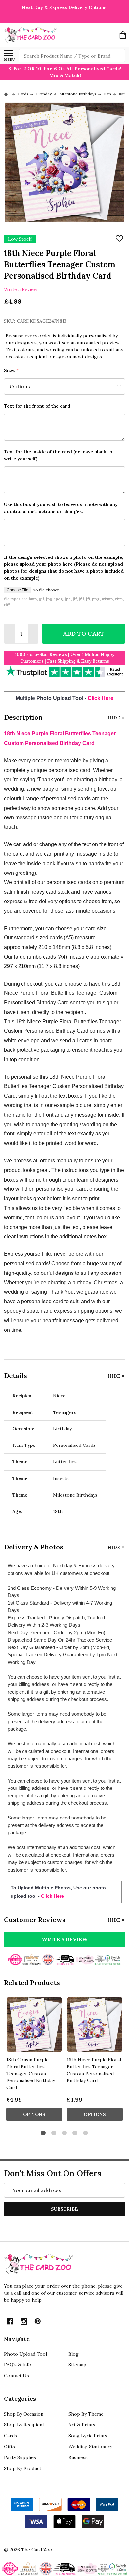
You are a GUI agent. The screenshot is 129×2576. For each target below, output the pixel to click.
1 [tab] (43, 2133)
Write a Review (21, 289)
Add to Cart (84, 633)
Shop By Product (23, 2468)
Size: (11, 371)
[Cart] (123, 35)
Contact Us (17, 2376)
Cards (10, 2436)
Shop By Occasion (24, 2414)
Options (34, 2114)
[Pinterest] (38, 2321)
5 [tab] (86, 2133)
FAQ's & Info (18, 2365)
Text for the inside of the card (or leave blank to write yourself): (58, 455)
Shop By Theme (86, 2414)
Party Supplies (20, 2457)
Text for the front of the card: (38, 406)
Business (78, 2457)
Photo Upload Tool (25, 2354)
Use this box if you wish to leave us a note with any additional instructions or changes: (61, 508)
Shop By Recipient (24, 2425)
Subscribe (64, 2209)
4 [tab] (75, 2133)
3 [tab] (65, 2133)
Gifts (9, 2447)
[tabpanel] (34, 2061)
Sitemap (77, 2365)
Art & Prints (82, 2425)
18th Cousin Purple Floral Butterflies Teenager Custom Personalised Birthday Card (31, 2074)
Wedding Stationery (90, 2447)
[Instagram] (24, 2321)
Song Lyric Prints (88, 2436)
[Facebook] (10, 2321)
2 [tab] (54, 2133)
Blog (74, 2354)
